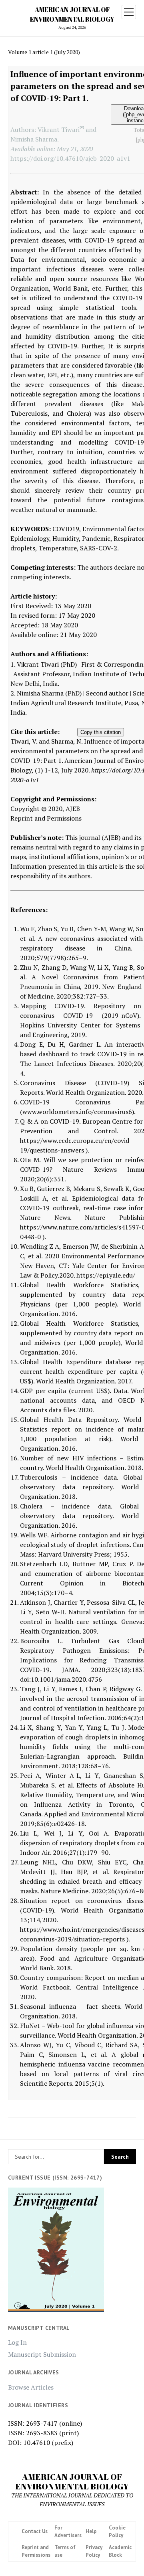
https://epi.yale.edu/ (106, 1275)
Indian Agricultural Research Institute (66, 703)
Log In (17, 2342)
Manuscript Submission (42, 2354)
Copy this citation (101, 732)
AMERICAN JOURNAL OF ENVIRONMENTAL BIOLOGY (72, 2481)
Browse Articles (31, 2387)
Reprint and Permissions (46, 818)
